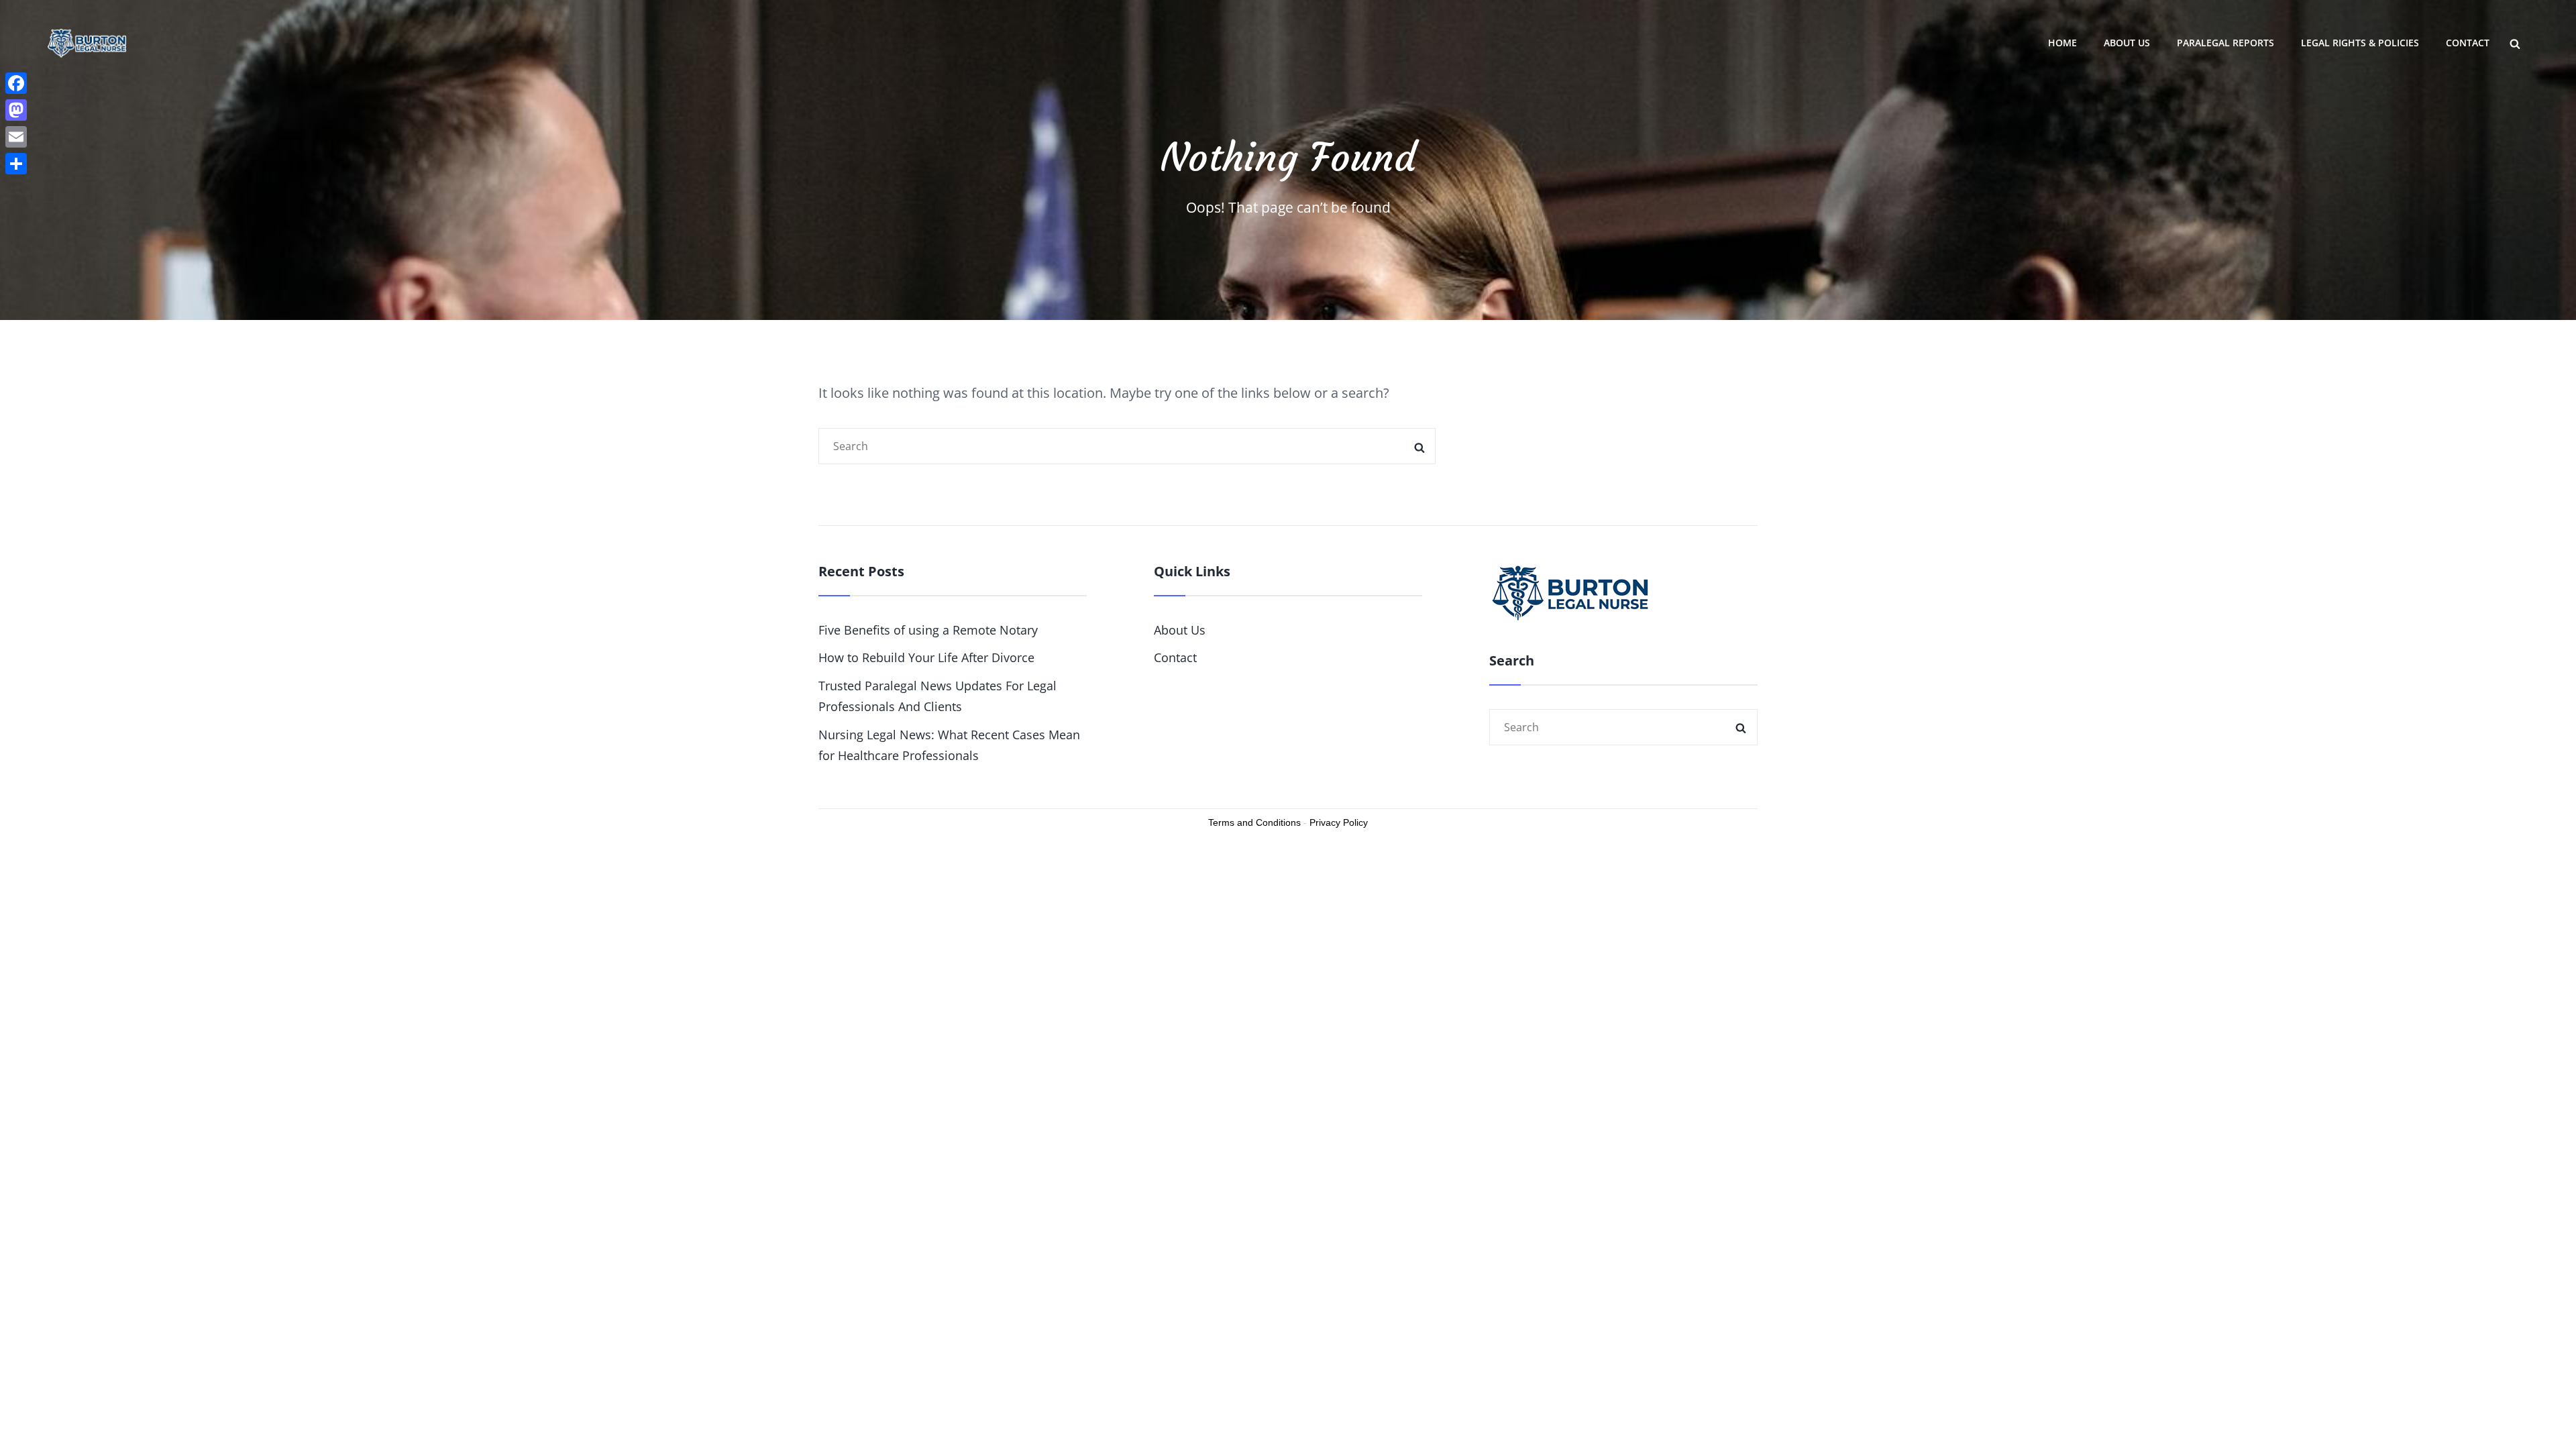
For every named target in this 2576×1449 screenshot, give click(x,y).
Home (2062, 43)
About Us (2127, 43)
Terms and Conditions (1254, 822)
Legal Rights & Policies (2360, 43)
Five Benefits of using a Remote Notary (928, 630)
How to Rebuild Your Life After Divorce (926, 657)
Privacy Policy (1339, 822)
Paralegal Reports (2225, 43)
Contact (2468, 43)
